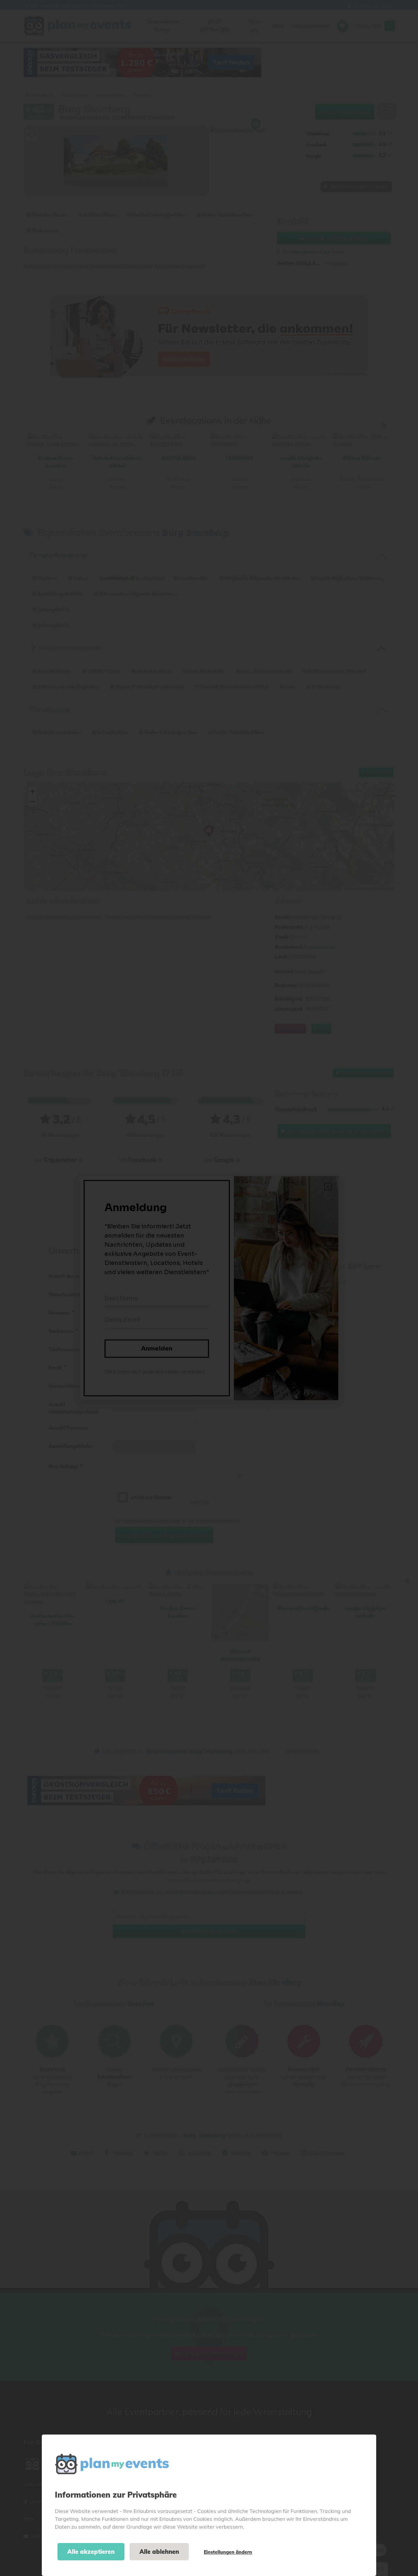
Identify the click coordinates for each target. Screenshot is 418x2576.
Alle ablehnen (159, 2552)
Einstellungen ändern (228, 2552)
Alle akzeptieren (91, 2552)
